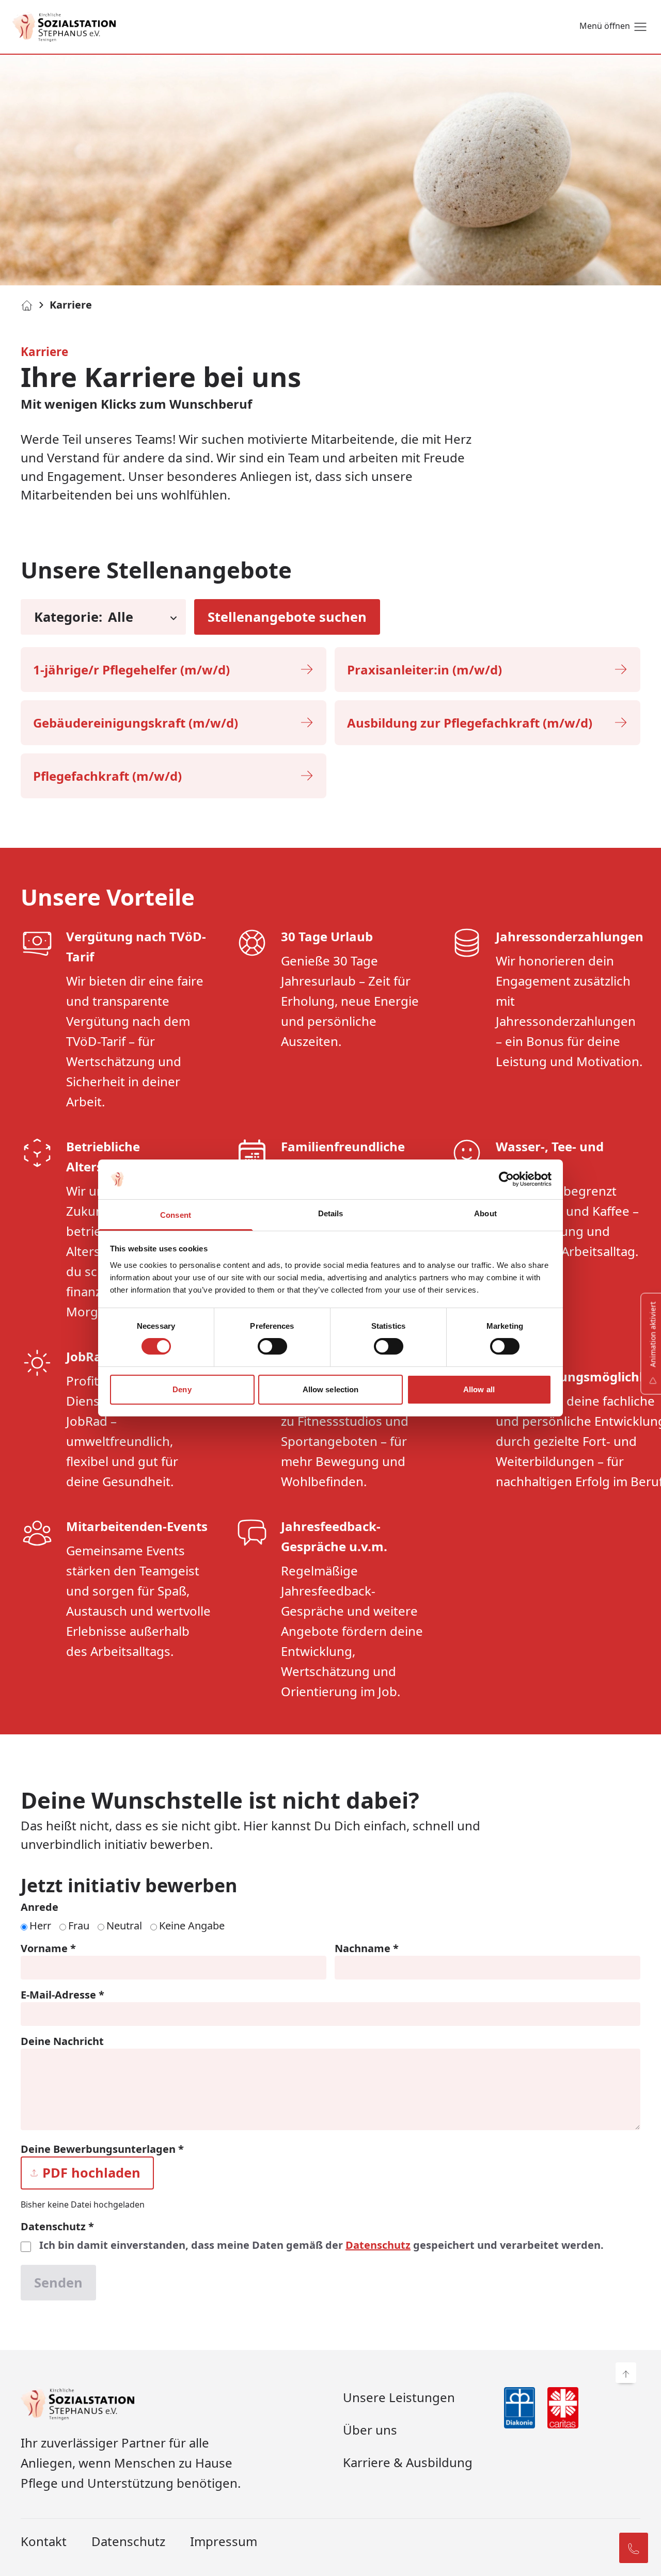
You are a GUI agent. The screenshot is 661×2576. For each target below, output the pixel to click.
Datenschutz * (57, 2226)
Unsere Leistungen (399, 2397)
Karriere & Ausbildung (408, 2462)
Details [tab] (331, 1213)
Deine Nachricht (62, 2041)
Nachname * (367, 1948)
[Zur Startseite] (64, 27)
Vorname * (48, 1948)
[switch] (272, 1346)
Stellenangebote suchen (287, 617)
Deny (182, 1389)
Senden (58, 2282)
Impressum (224, 2541)
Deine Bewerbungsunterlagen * (102, 2149)
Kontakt (44, 2541)
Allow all (479, 1389)
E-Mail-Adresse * (62, 1995)
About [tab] (485, 1213)
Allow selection (331, 1389)
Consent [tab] (176, 1215)
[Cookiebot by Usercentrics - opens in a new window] (506, 1179)
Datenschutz (378, 2245)
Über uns (370, 2430)
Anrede (40, 1907)
